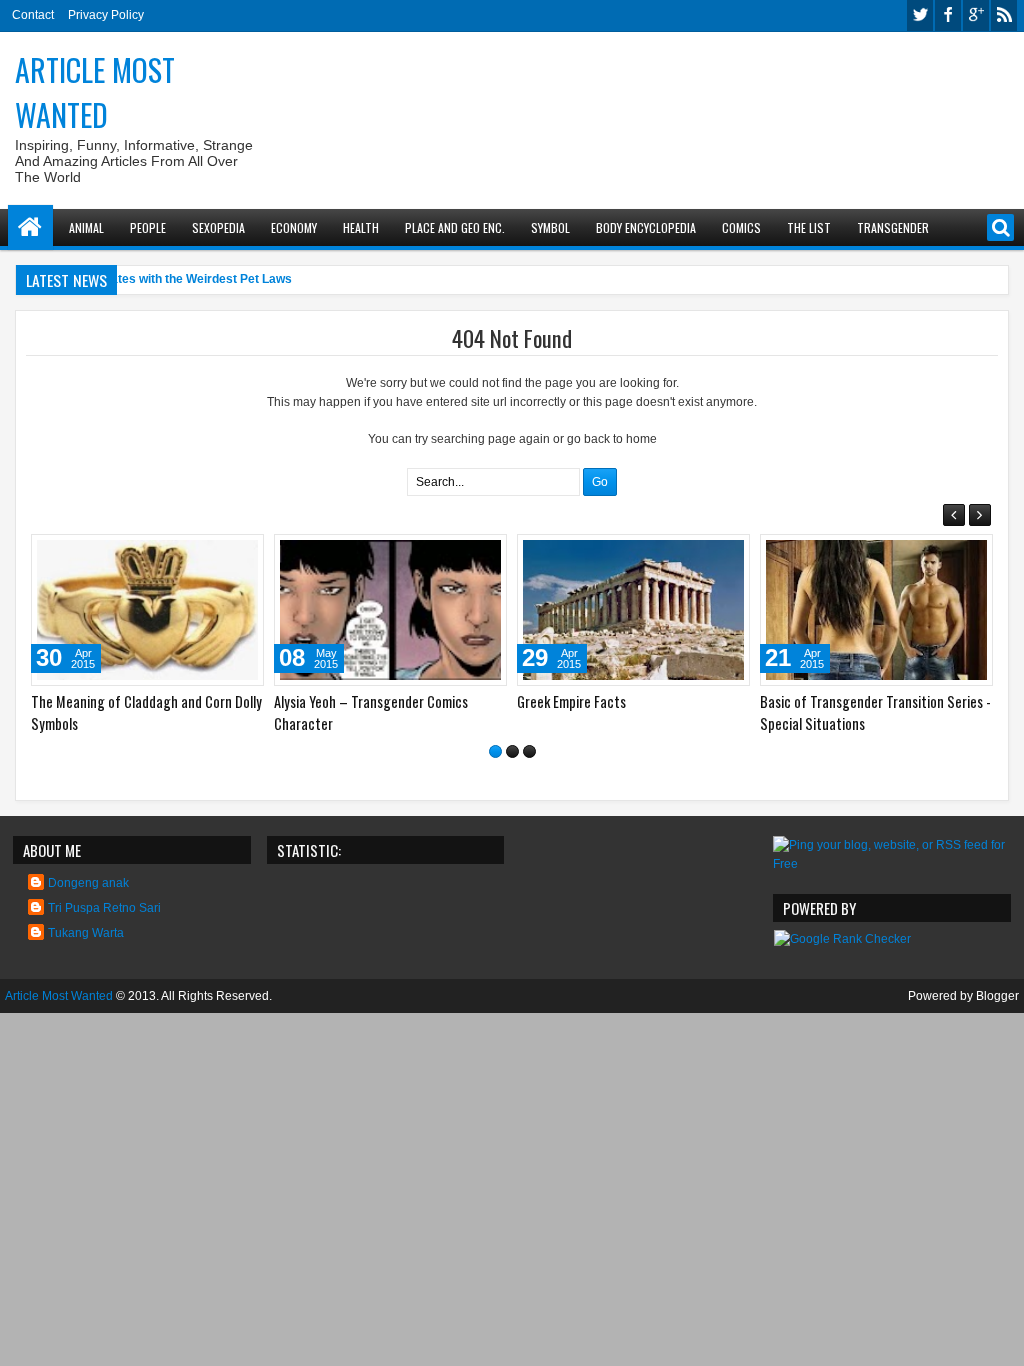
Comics (741, 227)
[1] (495, 751)
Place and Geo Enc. (455, 227)
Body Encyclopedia (646, 227)
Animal (86, 227)
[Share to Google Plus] (242, 554)
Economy (294, 227)
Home (30, 227)
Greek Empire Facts (571, 701)
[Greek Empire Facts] (633, 610)
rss (1004, 15)
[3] (529, 751)
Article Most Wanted (95, 92)
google (976, 15)
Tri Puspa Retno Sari (104, 908)
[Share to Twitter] (220, 554)
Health (361, 227)
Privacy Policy (106, 15)
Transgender (893, 227)
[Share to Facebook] (198, 554)
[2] (512, 751)
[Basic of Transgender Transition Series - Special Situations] (876, 610)
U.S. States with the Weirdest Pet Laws (182, 279)
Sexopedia (218, 227)
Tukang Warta (86, 933)
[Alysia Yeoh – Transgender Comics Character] (390, 610)
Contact (33, 15)
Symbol (550, 227)
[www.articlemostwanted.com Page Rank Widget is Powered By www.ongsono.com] (842, 939)
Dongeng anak (88, 883)
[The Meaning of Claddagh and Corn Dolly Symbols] (147, 610)
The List (809, 227)
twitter (920, 15)
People (148, 227)
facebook (948, 15)
